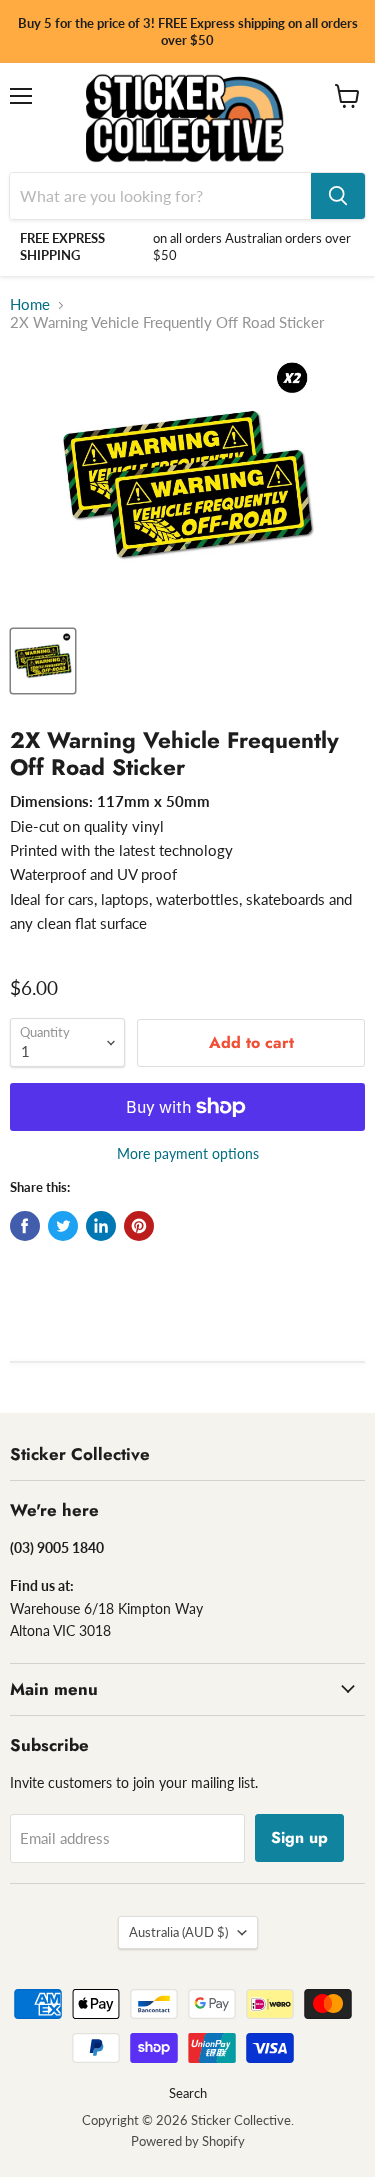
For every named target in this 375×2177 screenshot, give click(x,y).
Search (188, 2093)
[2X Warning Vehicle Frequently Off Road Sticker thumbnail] (43, 661)
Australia (178, 1932)
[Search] (338, 196)
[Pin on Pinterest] (139, 1226)
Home (30, 304)
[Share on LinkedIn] (101, 1226)
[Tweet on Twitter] (63, 1226)
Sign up (299, 1837)
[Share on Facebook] (25, 1226)
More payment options (188, 1154)
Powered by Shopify (188, 2141)
